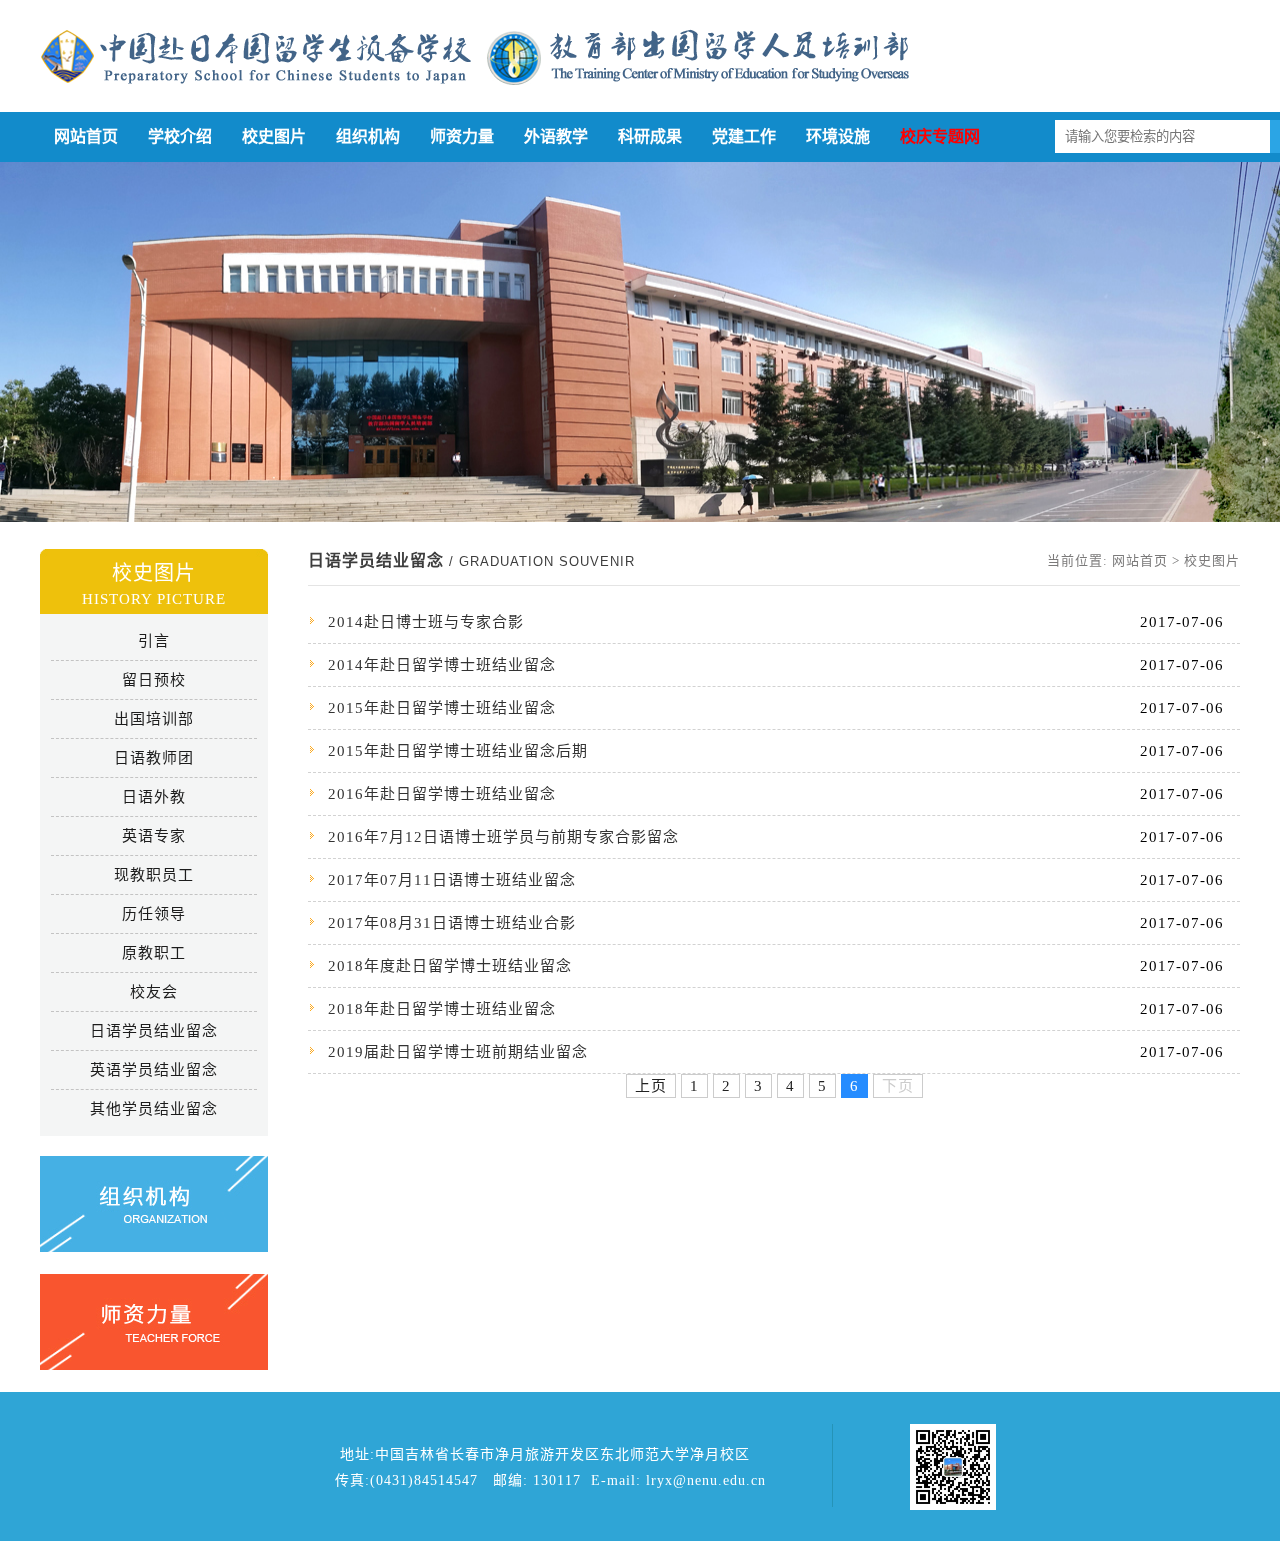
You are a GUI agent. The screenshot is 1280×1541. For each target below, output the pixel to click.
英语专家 (154, 836)
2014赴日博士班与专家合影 (426, 622)
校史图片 (274, 136)
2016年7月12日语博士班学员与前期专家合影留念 (503, 837)
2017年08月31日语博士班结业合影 (452, 923)
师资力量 (462, 136)
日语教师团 (154, 758)
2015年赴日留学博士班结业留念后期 (458, 751)
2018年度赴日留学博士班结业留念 (450, 966)
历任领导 (154, 914)
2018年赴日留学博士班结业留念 (442, 1009)
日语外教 (154, 797)
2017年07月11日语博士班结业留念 (452, 880)
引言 (154, 641)
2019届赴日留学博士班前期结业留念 (458, 1052)
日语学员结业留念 (154, 1031)
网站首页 (86, 136)
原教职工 (154, 953)
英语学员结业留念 (154, 1070)
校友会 (154, 992)
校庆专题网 (940, 136)
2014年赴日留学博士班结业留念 (442, 665)
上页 (651, 1086)
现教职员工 (154, 875)
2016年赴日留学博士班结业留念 (442, 794)
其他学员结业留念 (154, 1109)
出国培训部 (154, 719)
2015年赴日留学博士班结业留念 (442, 708)
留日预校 (154, 680)
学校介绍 (180, 136)
